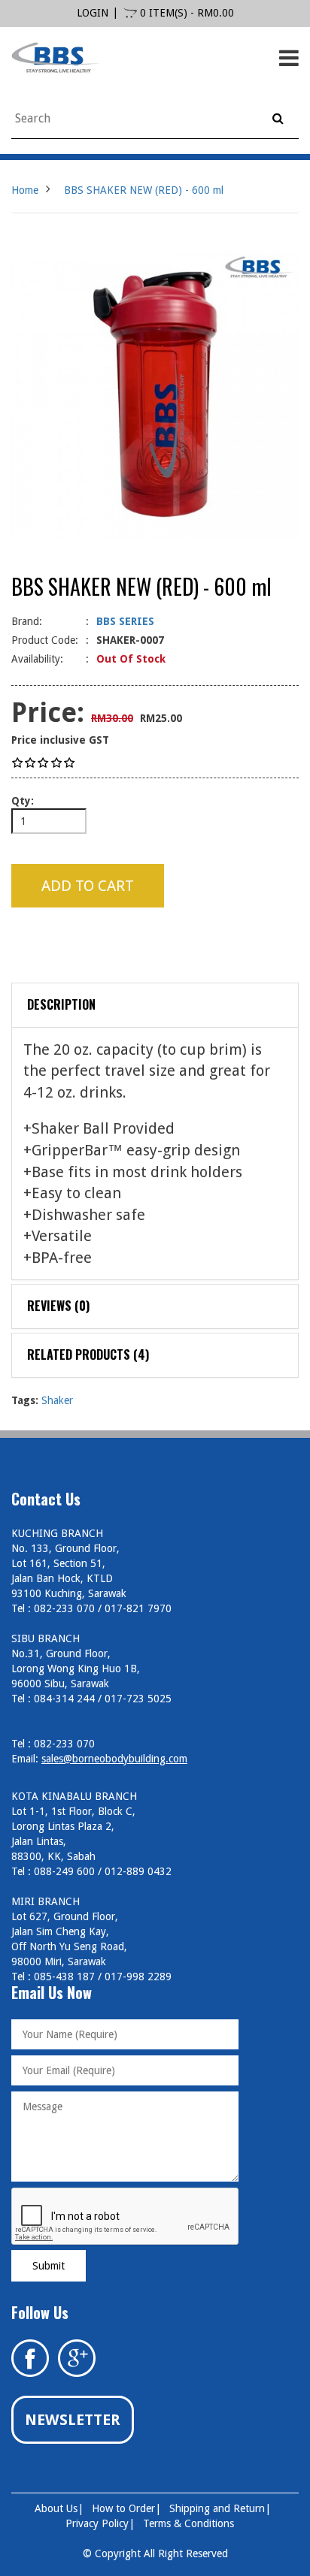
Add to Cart (88, 886)
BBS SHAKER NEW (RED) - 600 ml (144, 190)
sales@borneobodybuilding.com (114, 1759)
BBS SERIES (125, 621)
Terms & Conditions (188, 2523)
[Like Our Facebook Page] (30, 2357)
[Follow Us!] (77, 2357)
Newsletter (73, 2420)
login (93, 13)
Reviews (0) (58, 1306)
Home (25, 190)
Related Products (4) (88, 1354)
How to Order (123, 2508)
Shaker (57, 1400)
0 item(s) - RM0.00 (185, 13)
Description (61, 1004)
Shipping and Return (217, 2508)
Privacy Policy (97, 2523)
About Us (56, 2508)
